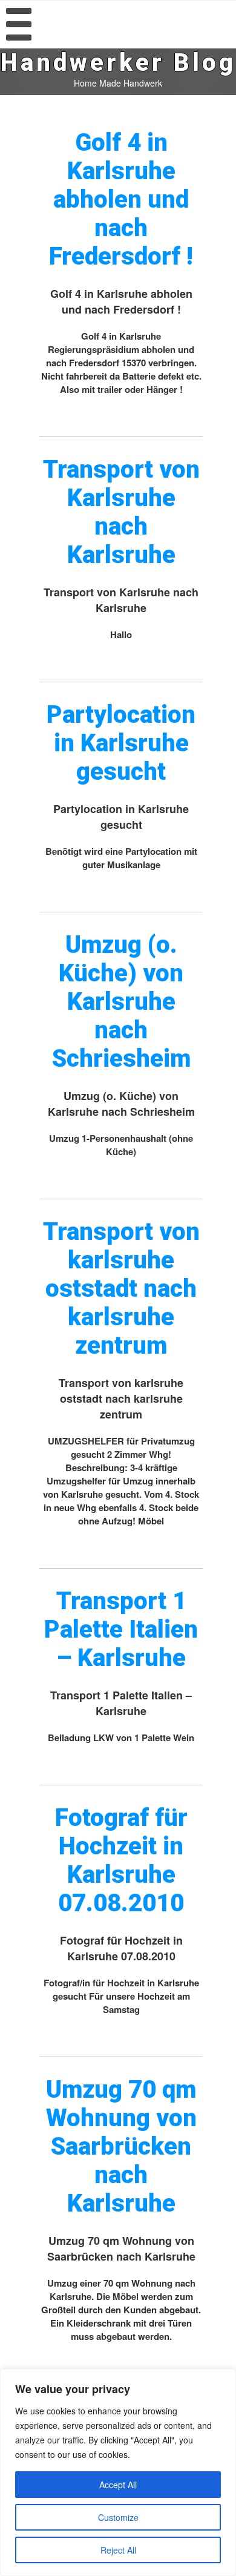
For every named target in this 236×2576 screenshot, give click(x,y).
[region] (118, 2472)
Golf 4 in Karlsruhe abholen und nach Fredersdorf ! (121, 199)
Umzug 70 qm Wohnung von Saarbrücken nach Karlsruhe (121, 2146)
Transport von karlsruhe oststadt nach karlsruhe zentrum (121, 1289)
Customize (118, 2517)
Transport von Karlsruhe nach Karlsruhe (121, 512)
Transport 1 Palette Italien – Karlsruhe (121, 1629)
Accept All (118, 2485)
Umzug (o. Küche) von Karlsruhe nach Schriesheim (121, 1002)
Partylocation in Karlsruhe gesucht (121, 743)
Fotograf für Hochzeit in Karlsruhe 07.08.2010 (121, 1860)
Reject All (118, 2550)
